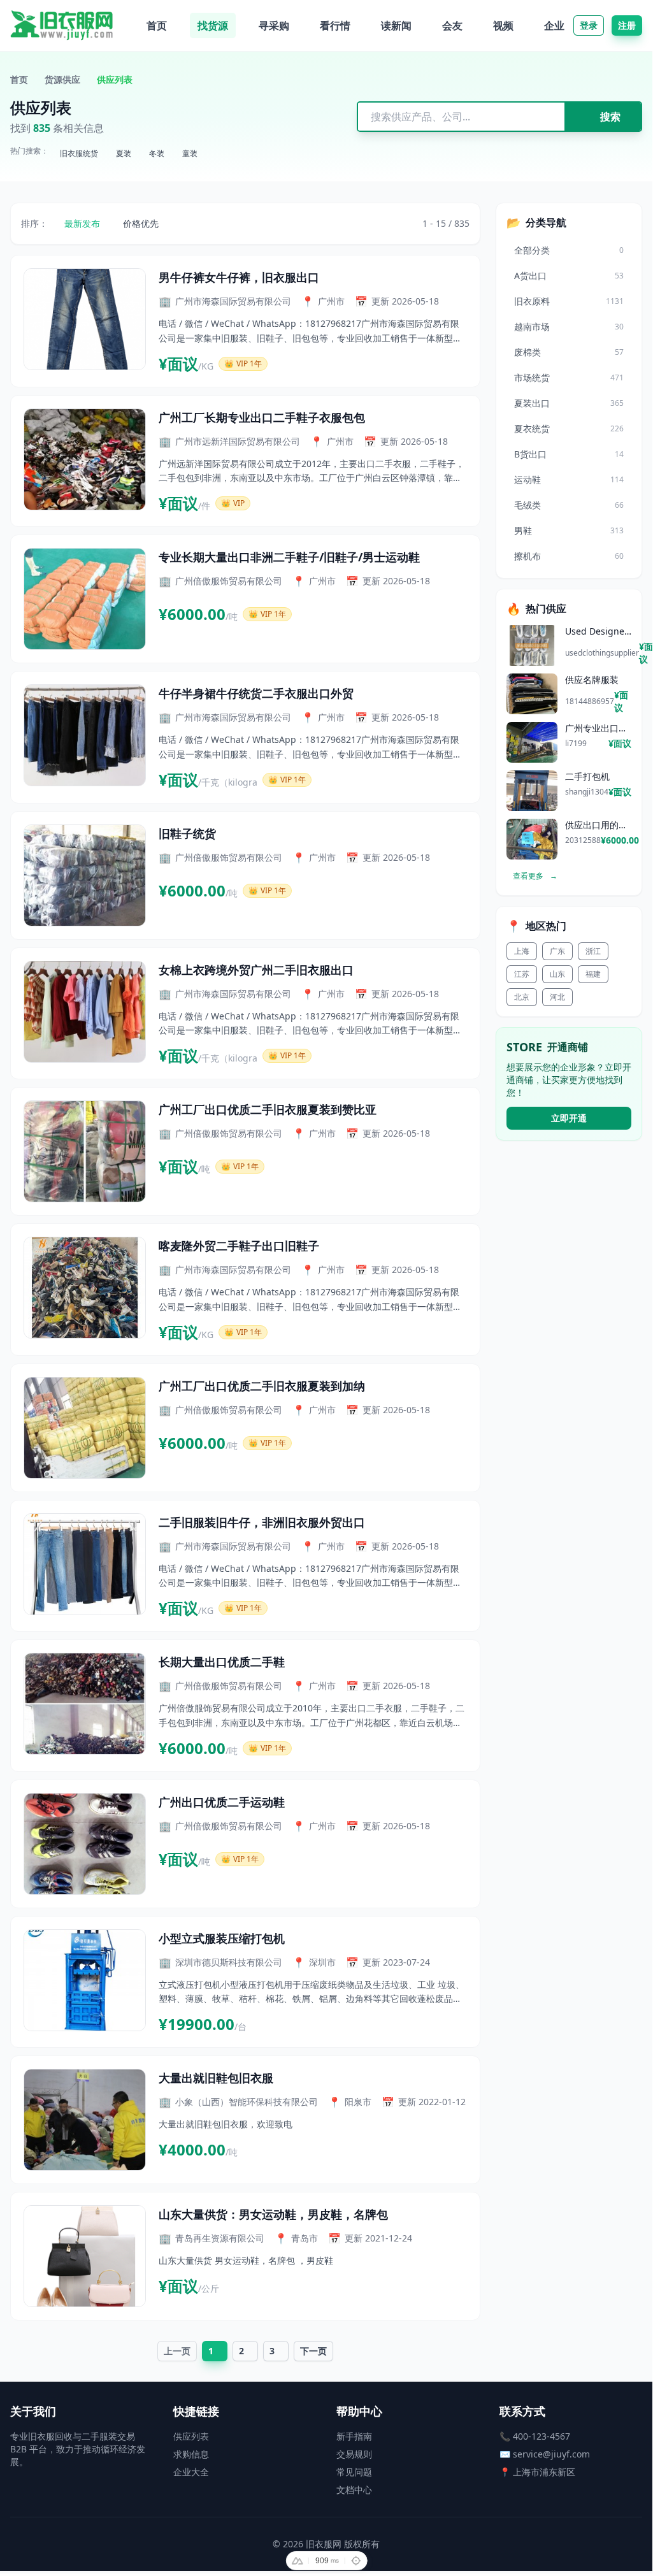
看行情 (335, 25)
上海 (522, 951)
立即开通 (569, 1118)
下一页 (313, 2351)
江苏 (522, 974)
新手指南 (354, 2436)
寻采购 (274, 25)
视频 (503, 25)
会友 (452, 25)
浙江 (593, 951)
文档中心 (354, 2490)
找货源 (213, 25)
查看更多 (535, 876)
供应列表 (191, 2436)
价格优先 (141, 223)
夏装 (124, 153)
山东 (557, 974)
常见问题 (354, 2472)
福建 (593, 974)
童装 (190, 153)
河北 (557, 997)
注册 (627, 25)
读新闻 (396, 25)
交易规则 (354, 2454)
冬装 (157, 153)
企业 (554, 25)
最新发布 (82, 223)
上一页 (177, 2351)
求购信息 (191, 2454)
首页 (157, 25)
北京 (522, 997)
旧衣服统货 (79, 153)
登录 (589, 25)
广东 (557, 951)
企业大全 (191, 2472)
